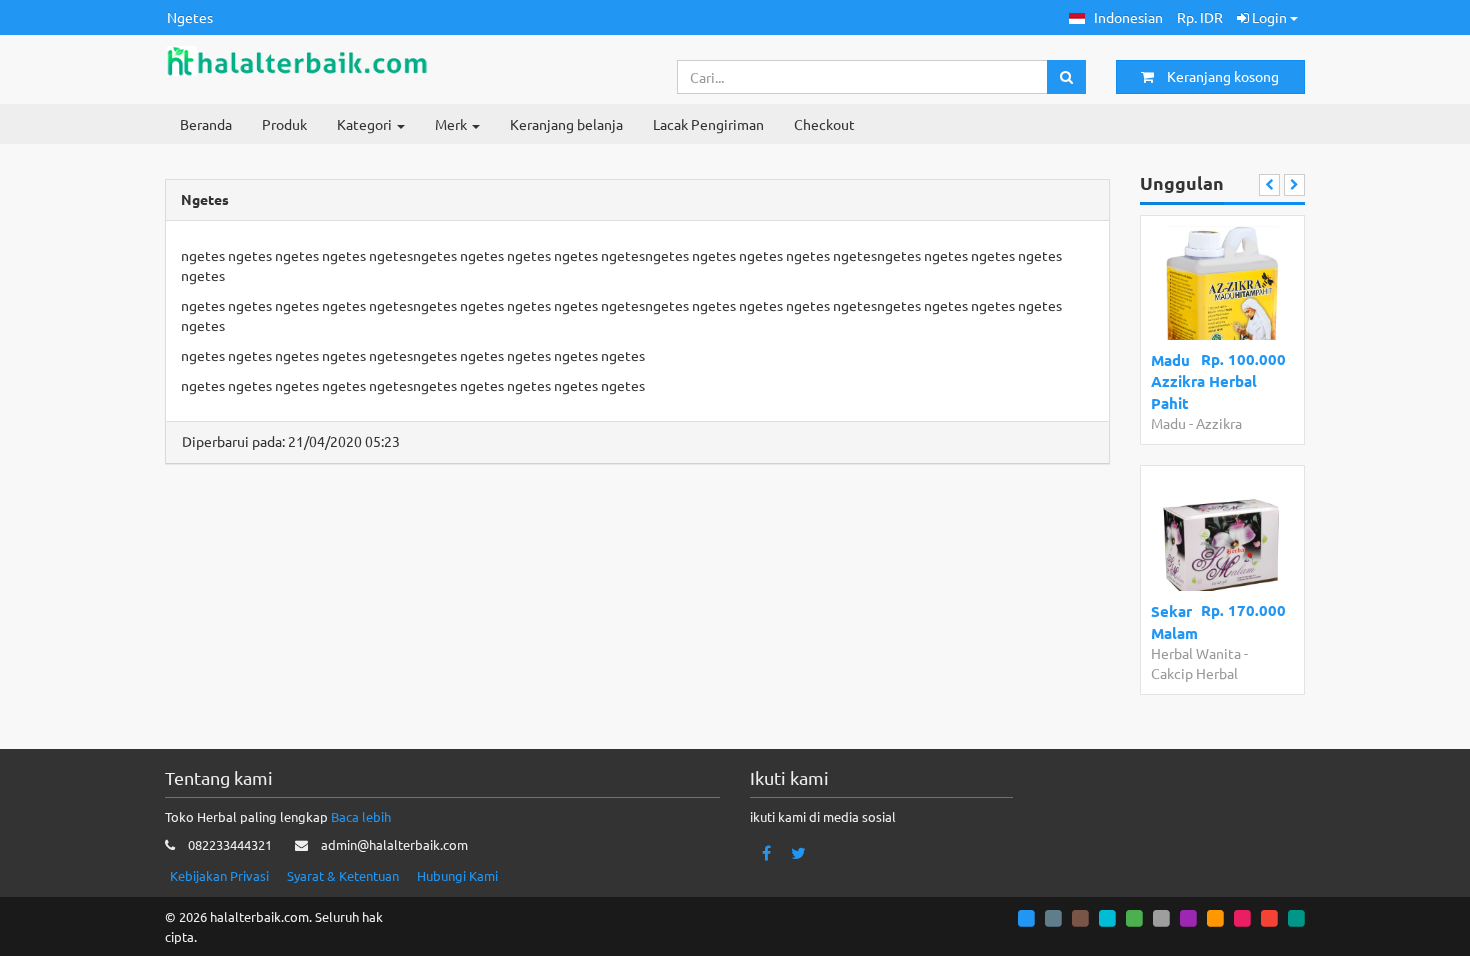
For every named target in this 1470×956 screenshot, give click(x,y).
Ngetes (190, 17)
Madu (1168, 423)
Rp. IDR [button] (1200, 17)
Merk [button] (452, 124)
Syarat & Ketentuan (343, 875)
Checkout (824, 124)
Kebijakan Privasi (219, 875)
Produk (284, 124)
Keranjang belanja (566, 124)
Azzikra (1219, 423)
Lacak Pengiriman (708, 124)
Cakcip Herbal (1194, 673)
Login (1269, 17)
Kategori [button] (366, 124)
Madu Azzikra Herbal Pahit (1204, 381)
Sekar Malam (1174, 621)
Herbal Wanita (1196, 653)
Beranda (206, 124)
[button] (1116, 17)
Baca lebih (361, 816)
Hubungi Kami (457, 875)
